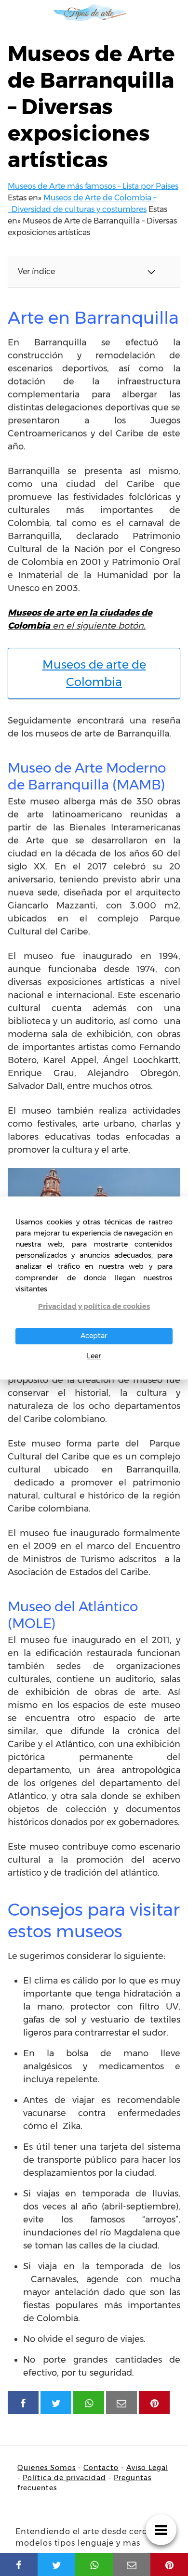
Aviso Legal (147, 2468)
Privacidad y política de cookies (94, 1306)
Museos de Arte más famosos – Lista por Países (93, 186)
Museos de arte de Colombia (94, 673)
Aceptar (94, 1336)
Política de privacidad (64, 2478)
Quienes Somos (47, 2468)
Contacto (101, 2468)
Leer (94, 1356)
